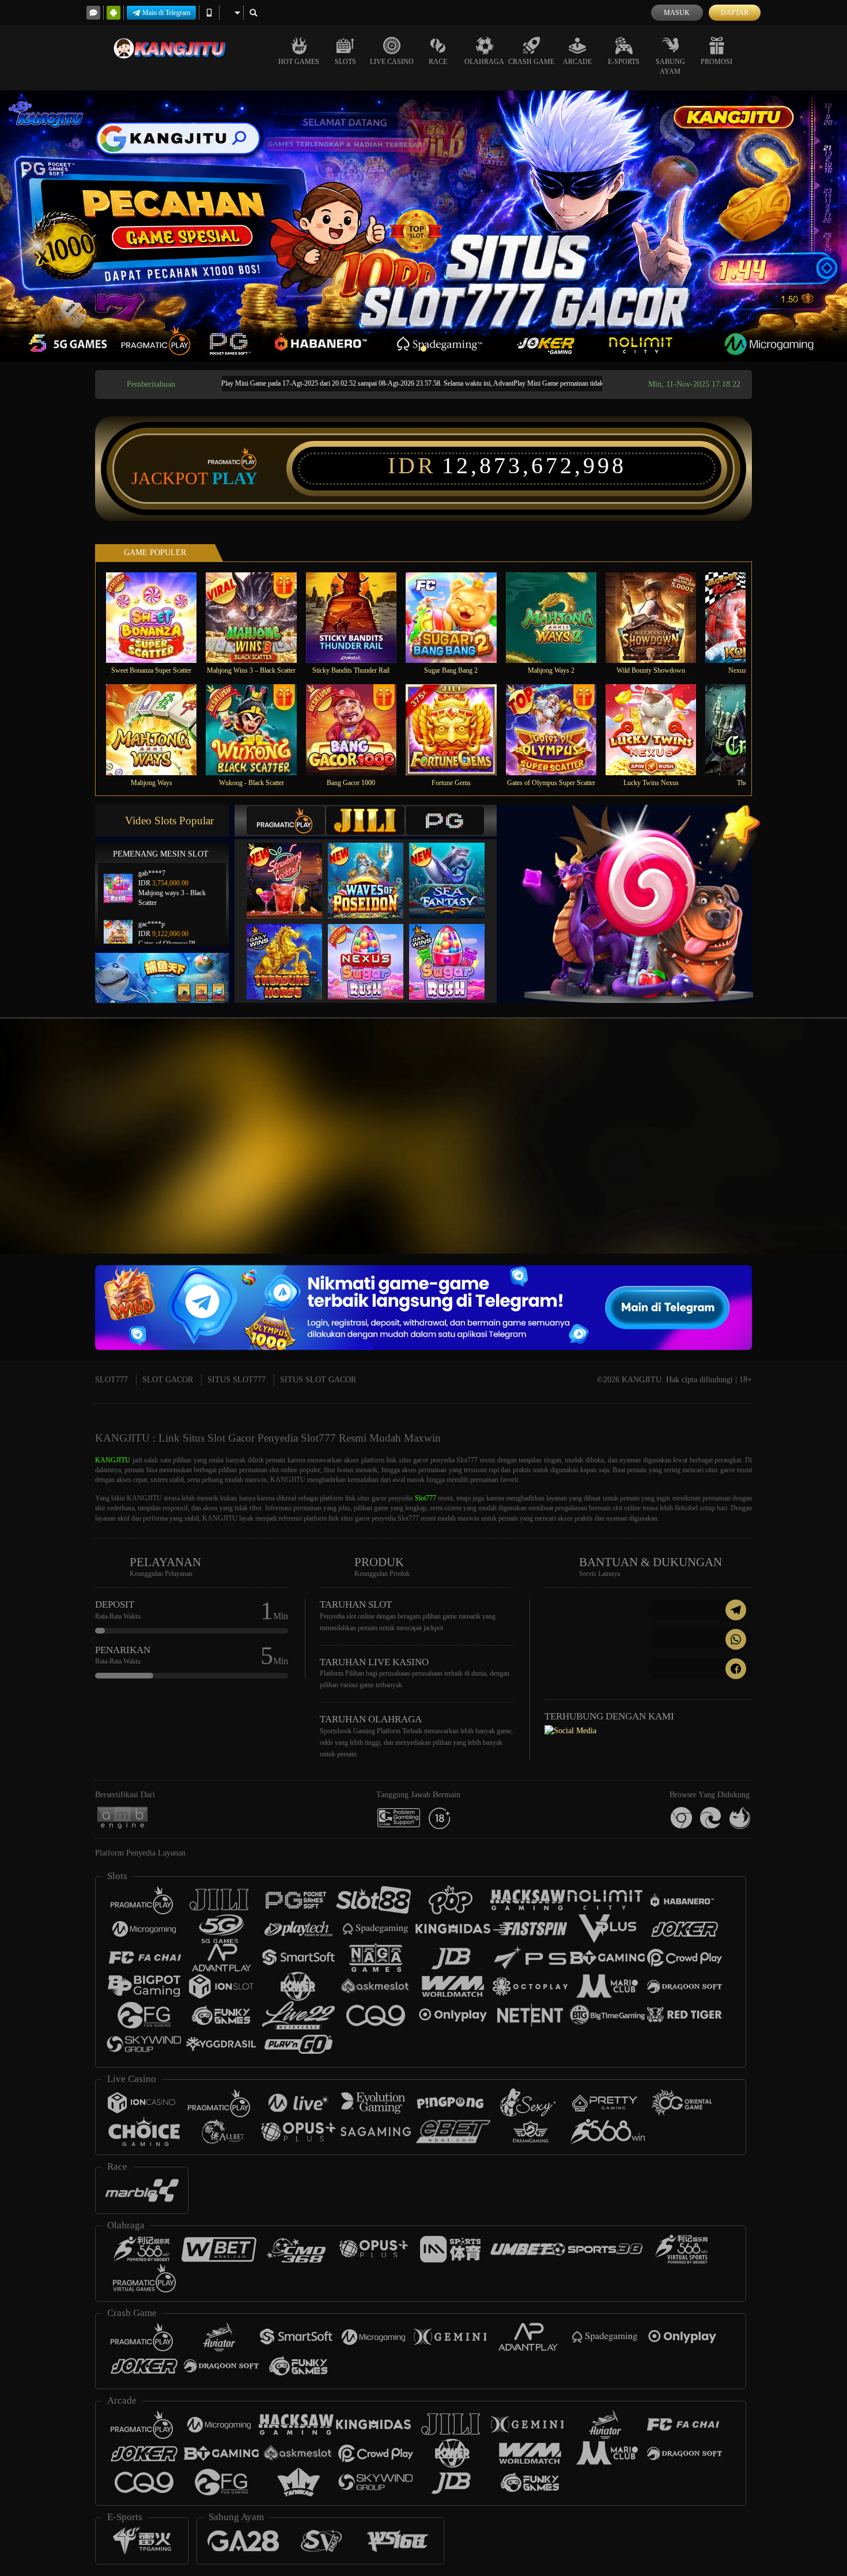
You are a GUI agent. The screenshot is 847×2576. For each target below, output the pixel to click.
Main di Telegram (166, 13)
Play (235, 478)
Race (438, 62)
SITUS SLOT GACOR (318, 1380)
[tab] (286, 821)
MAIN (159, 617)
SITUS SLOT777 (237, 1380)
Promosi (716, 62)
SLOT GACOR (168, 1380)
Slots (345, 62)
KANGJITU (113, 1460)
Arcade (577, 62)
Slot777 (426, 1498)
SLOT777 (111, 1380)
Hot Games (299, 62)
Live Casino (392, 62)
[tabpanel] (423, 226)
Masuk (677, 13)
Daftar (735, 13)
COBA (292, 868)
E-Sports (624, 62)
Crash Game (531, 62)
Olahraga (484, 62)
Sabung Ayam (670, 67)
